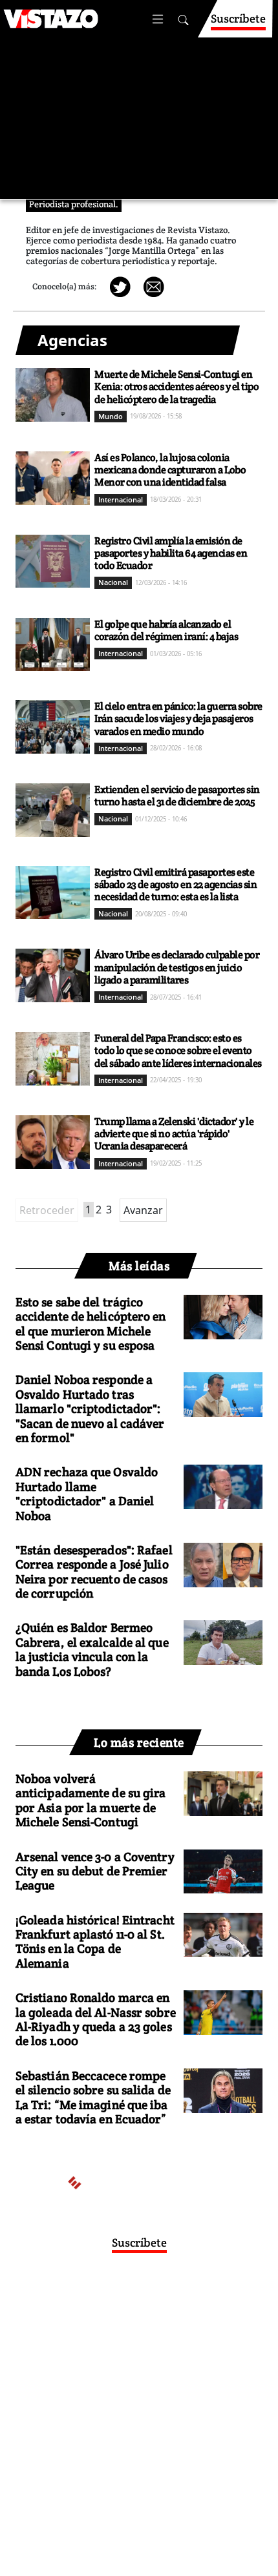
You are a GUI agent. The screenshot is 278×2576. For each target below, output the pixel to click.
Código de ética (137, 2425)
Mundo (111, 416)
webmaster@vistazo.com (196, 2362)
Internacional (121, 500)
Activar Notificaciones (134, 2324)
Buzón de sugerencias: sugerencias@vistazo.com (137, 2438)
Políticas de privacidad (93, 2413)
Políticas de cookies (187, 2413)
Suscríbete (238, 18)
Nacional (113, 582)
